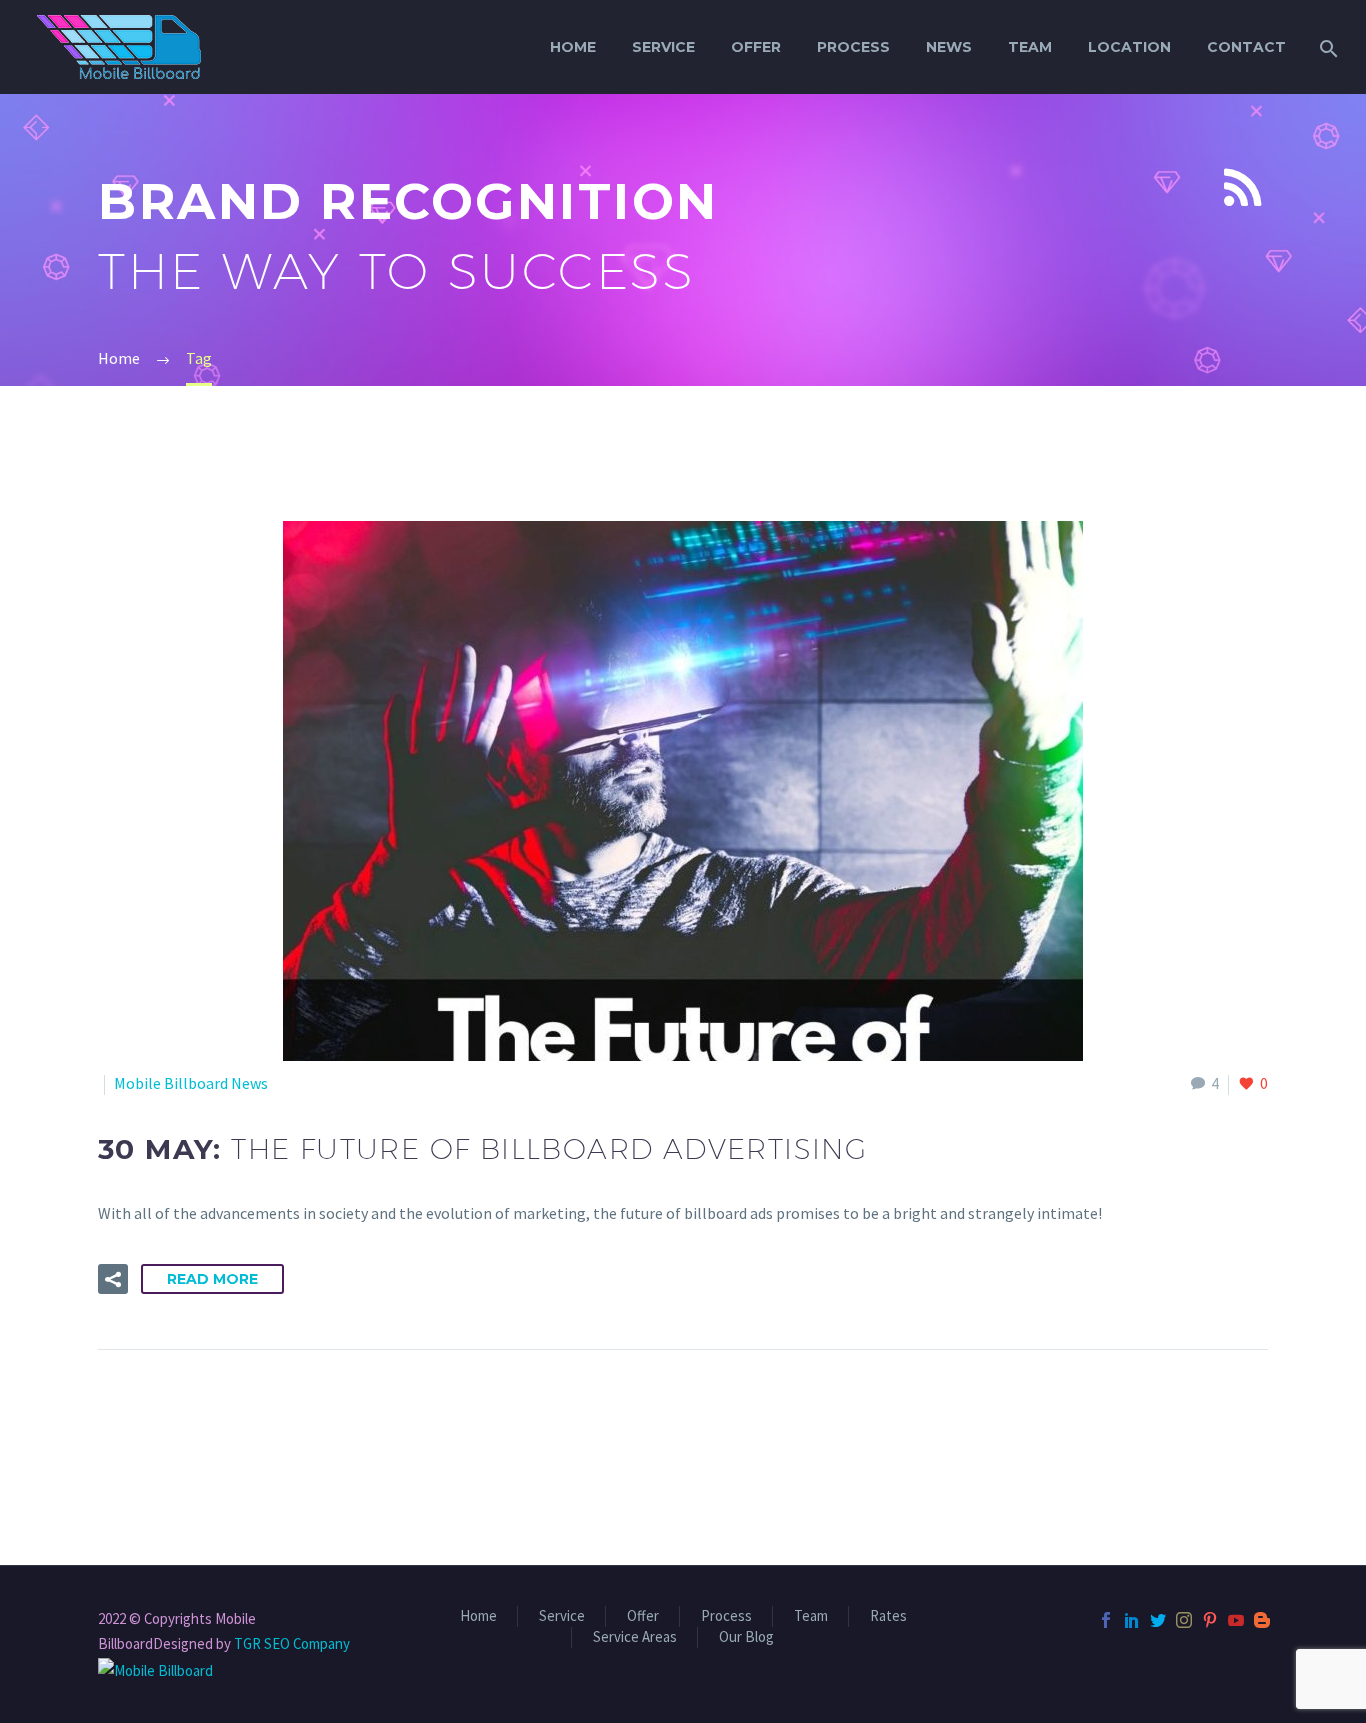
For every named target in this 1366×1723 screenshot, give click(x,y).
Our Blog (746, 1637)
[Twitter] (1158, 1620)
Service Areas (635, 1637)
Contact (1246, 47)
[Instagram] (1184, 1620)
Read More (212, 1279)
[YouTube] (1236, 1620)
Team (1030, 47)
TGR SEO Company (292, 1643)
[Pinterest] (1210, 1620)
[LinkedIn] (1132, 1620)
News (949, 47)
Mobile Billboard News (191, 1083)
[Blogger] (1262, 1620)
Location (1129, 47)
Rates (888, 1616)
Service (663, 47)
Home (573, 47)
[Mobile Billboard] (155, 1668)
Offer (756, 47)
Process (853, 47)
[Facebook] (1106, 1620)
